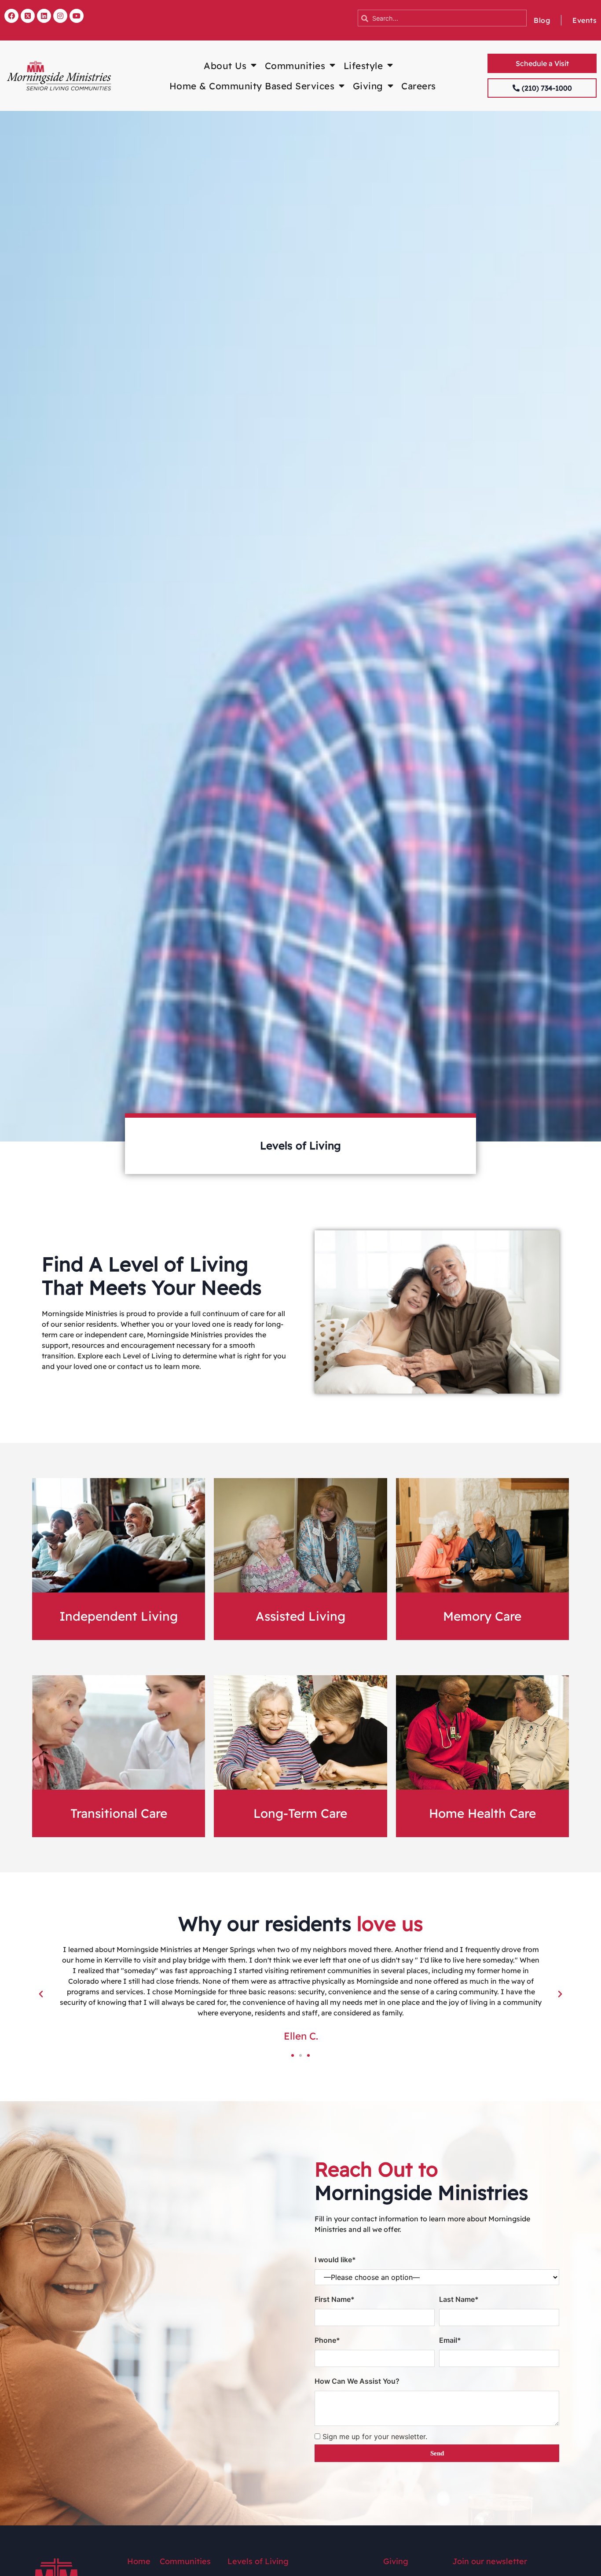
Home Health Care (482, 1813)
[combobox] (442, 18)
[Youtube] (77, 16)
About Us (225, 66)
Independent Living (119, 1616)
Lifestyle (363, 66)
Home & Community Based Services (252, 86)
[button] (41, 1994)
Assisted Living (300, 1616)
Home (139, 2561)
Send (437, 2453)
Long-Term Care (300, 1813)
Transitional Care (119, 1813)
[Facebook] (11, 16)
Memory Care (482, 1616)
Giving (368, 86)
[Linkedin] (44, 16)
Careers (419, 86)
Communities (295, 66)
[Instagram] (60, 16)
